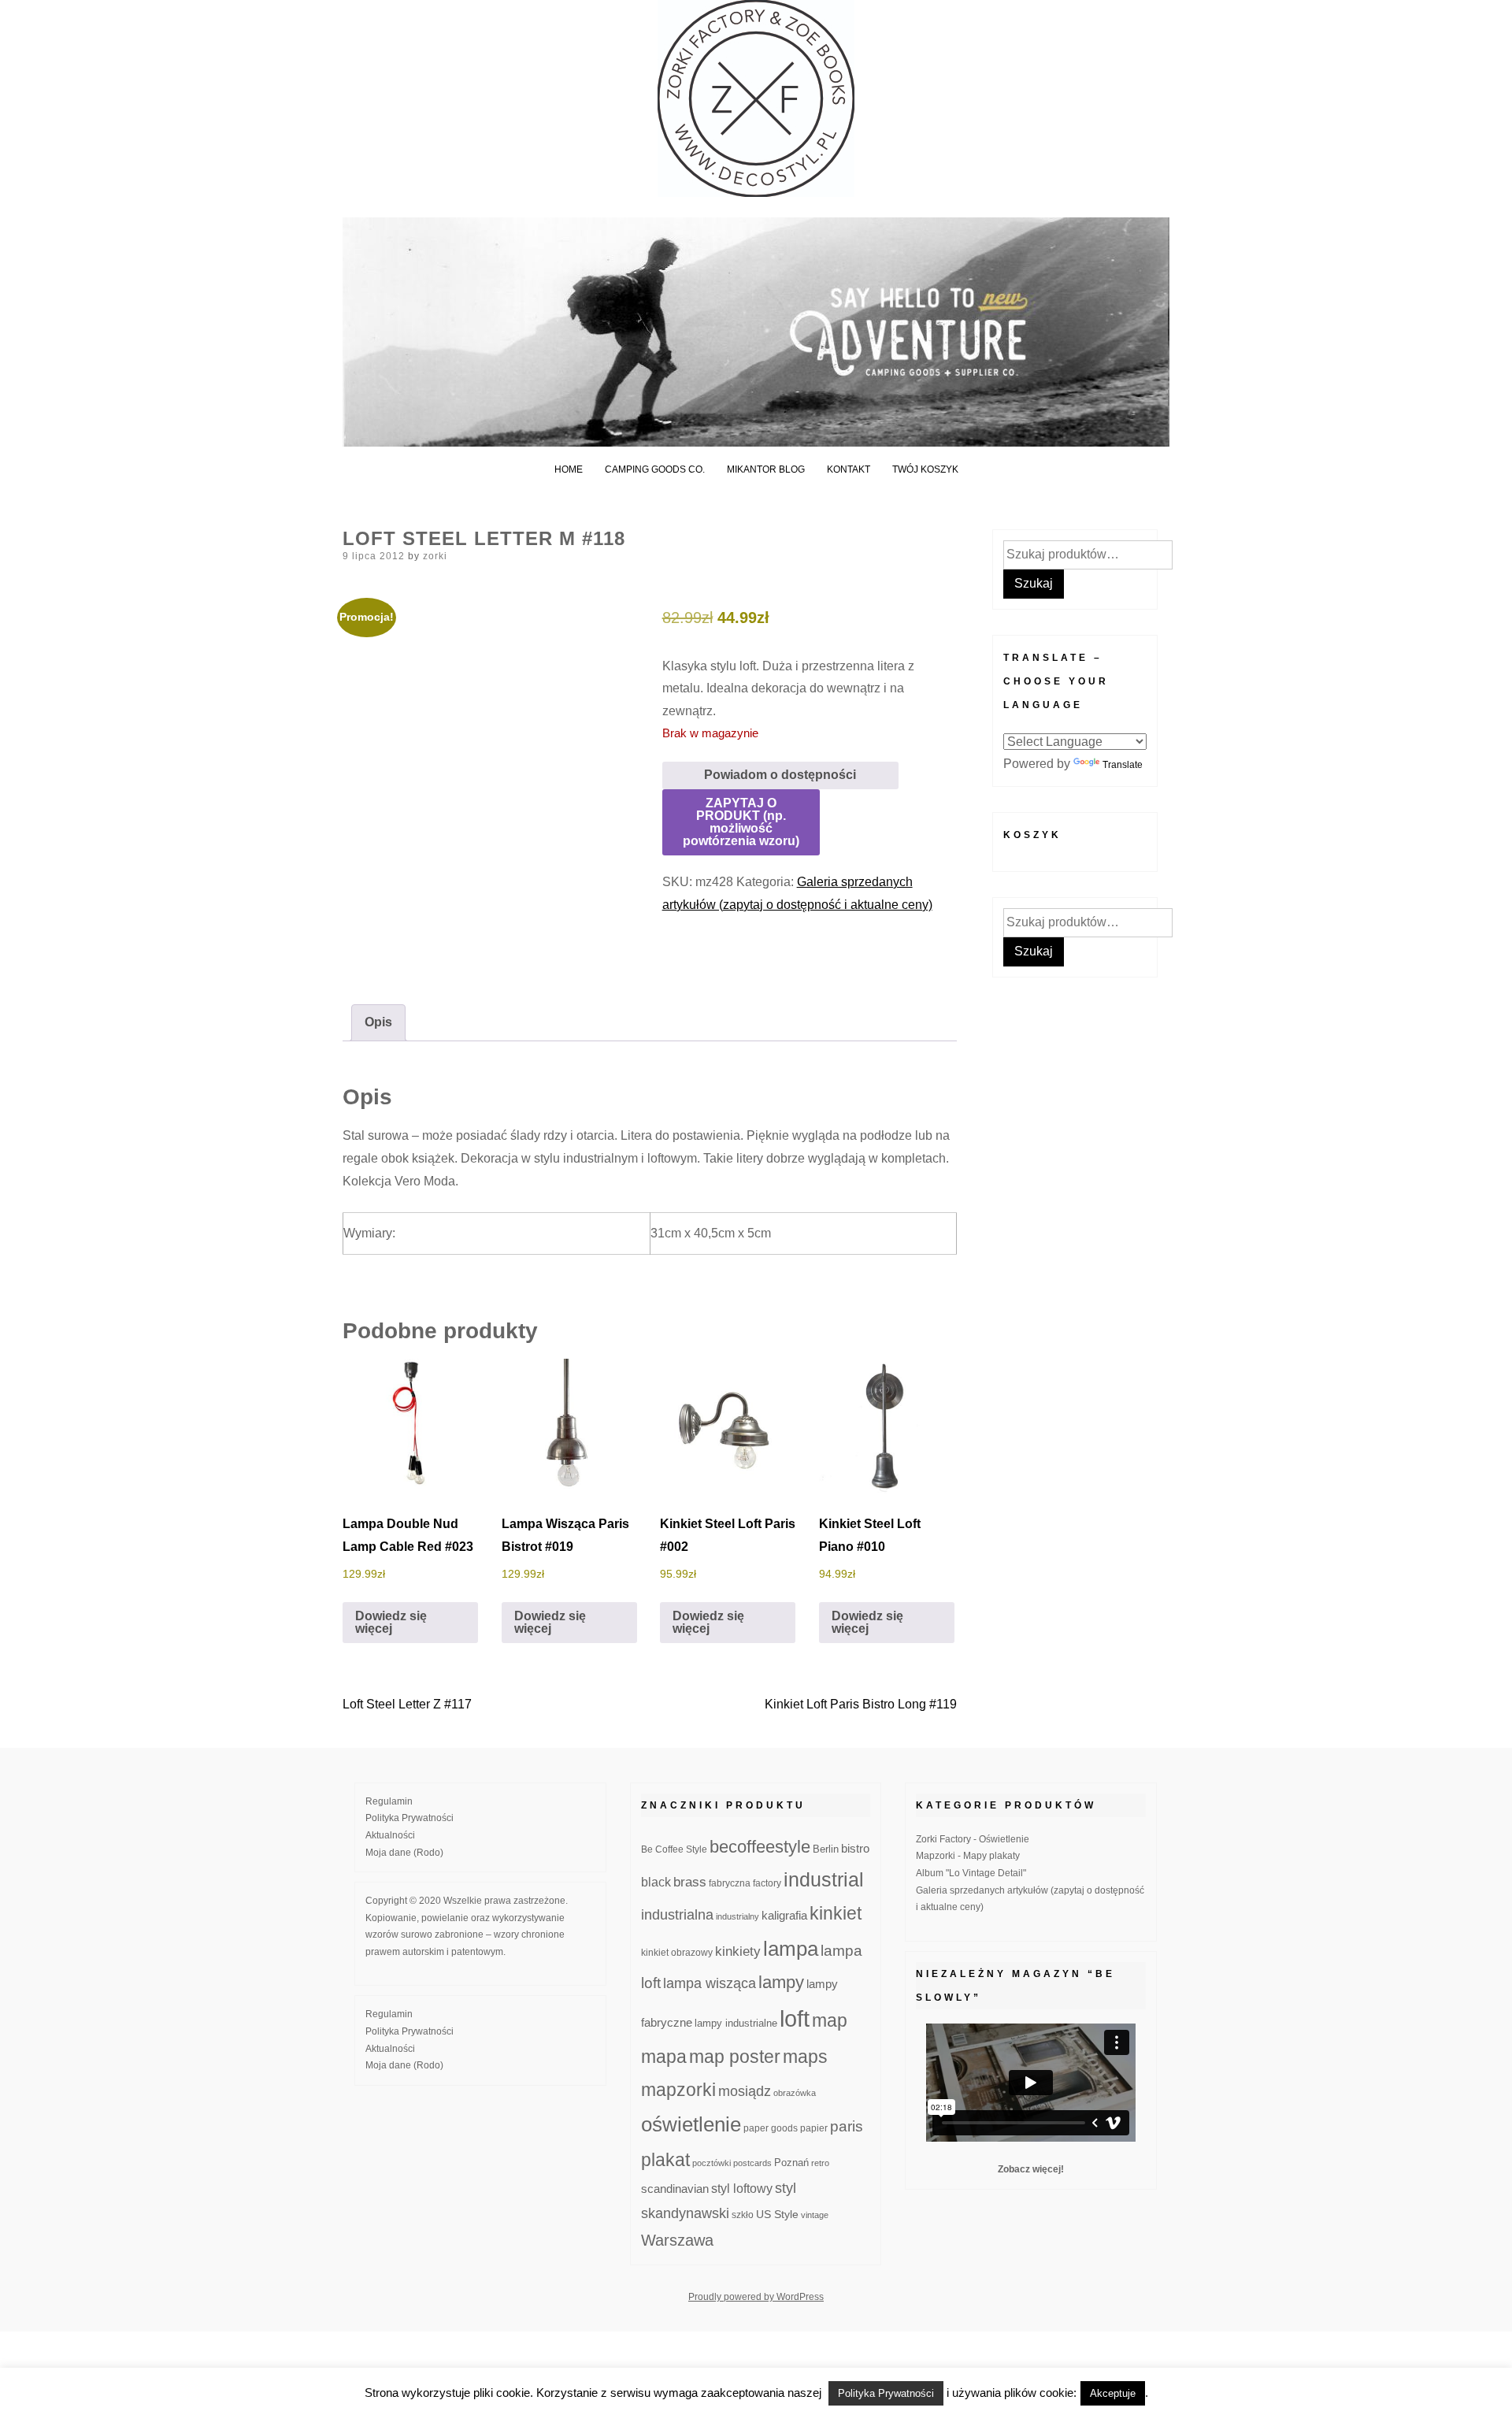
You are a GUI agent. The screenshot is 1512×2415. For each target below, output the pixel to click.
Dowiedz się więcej (391, 1622)
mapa (664, 2057)
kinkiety (738, 1951)
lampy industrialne (736, 2024)
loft (795, 2018)
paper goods (771, 2128)
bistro (855, 1849)
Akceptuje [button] (1113, 2393)
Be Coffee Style (674, 1849)
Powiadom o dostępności (780, 775)
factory (767, 1883)
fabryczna (730, 1883)
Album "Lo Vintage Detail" (971, 1873)
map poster (735, 2057)
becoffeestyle (760, 1847)
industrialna (677, 1915)
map (830, 2020)
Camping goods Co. (655, 469)
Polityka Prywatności (409, 1818)
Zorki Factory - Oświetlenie (973, 1839)
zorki (435, 556)
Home (569, 469)
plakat (665, 2160)
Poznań (791, 2163)
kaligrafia (784, 1915)
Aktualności (390, 1835)
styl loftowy (742, 2189)
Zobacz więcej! (1031, 2169)
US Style (777, 2214)
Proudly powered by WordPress (756, 2297)
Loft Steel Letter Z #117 (407, 1704)
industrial (824, 1879)
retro (820, 2163)
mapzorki (678, 2090)
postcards (752, 2163)
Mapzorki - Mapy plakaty (968, 1856)
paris (847, 2126)
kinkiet (836, 1913)
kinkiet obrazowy (677, 1953)
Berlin (826, 1849)
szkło (743, 2215)
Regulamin (389, 1801)
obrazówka (795, 2093)
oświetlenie (691, 2124)
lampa (791, 1949)
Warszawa (677, 2240)
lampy (781, 1982)
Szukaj (1034, 583)
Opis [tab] (378, 1022)
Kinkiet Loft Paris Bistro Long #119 (861, 1704)
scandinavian (675, 2189)
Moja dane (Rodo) (404, 1853)
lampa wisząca (710, 1983)
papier (814, 2128)
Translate (1123, 765)
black (656, 1882)
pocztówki (712, 2163)
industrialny (737, 1916)
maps (805, 2057)
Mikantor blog (766, 469)
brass (690, 1882)
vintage (815, 2215)
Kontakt (849, 469)
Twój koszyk (925, 469)
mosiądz (745, 2091)
